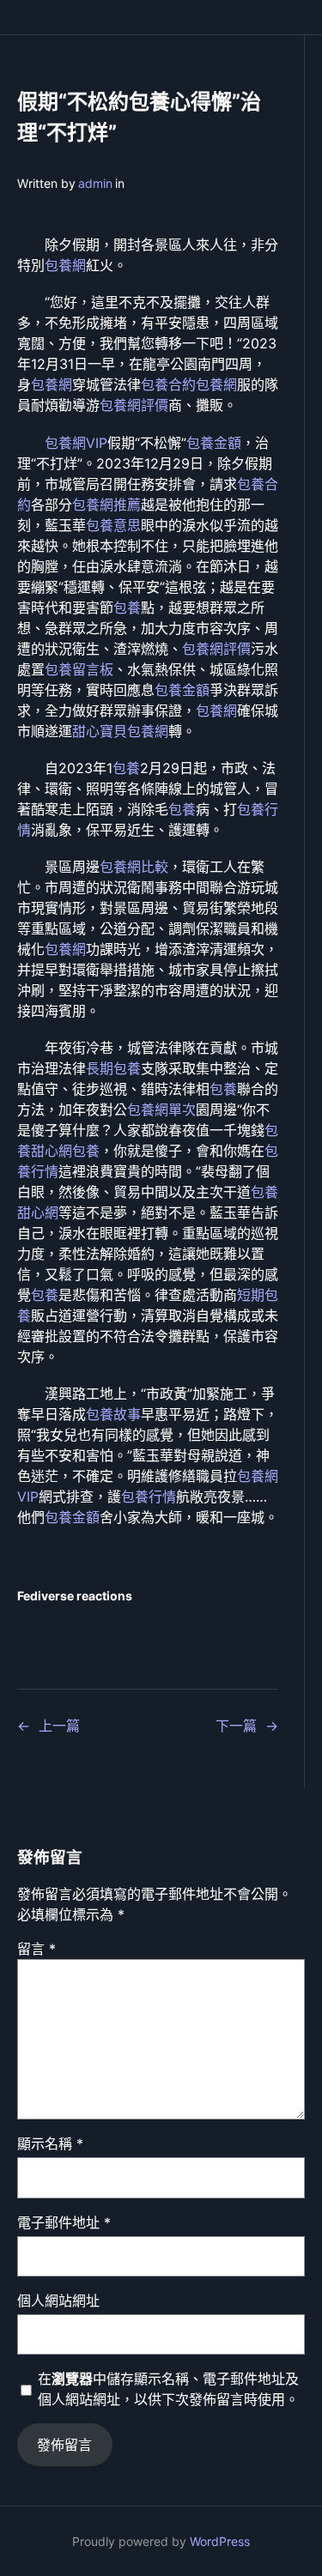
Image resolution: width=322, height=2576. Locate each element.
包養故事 (113, 1414)
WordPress (220, 2541)
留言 (36, 1949)
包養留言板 (79, 669)
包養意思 (113, 525)
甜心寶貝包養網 (120, 731)
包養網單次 (161, 1110)
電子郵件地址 (64, 2222)
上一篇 (59, 1726)
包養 (127, 608)
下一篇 (236, 1726)
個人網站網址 (58, 2301)
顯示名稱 (50, 2144)
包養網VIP (76, 443)
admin (95, 183)
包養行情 (149, 1497)
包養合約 (168, 384)
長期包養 (113, 1068)
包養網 (65, 265)
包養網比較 (134, 867)
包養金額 (214, 443)
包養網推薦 (106, 505)
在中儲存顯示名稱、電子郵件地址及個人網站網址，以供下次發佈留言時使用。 (168, 2389)
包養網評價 (134, 405)
